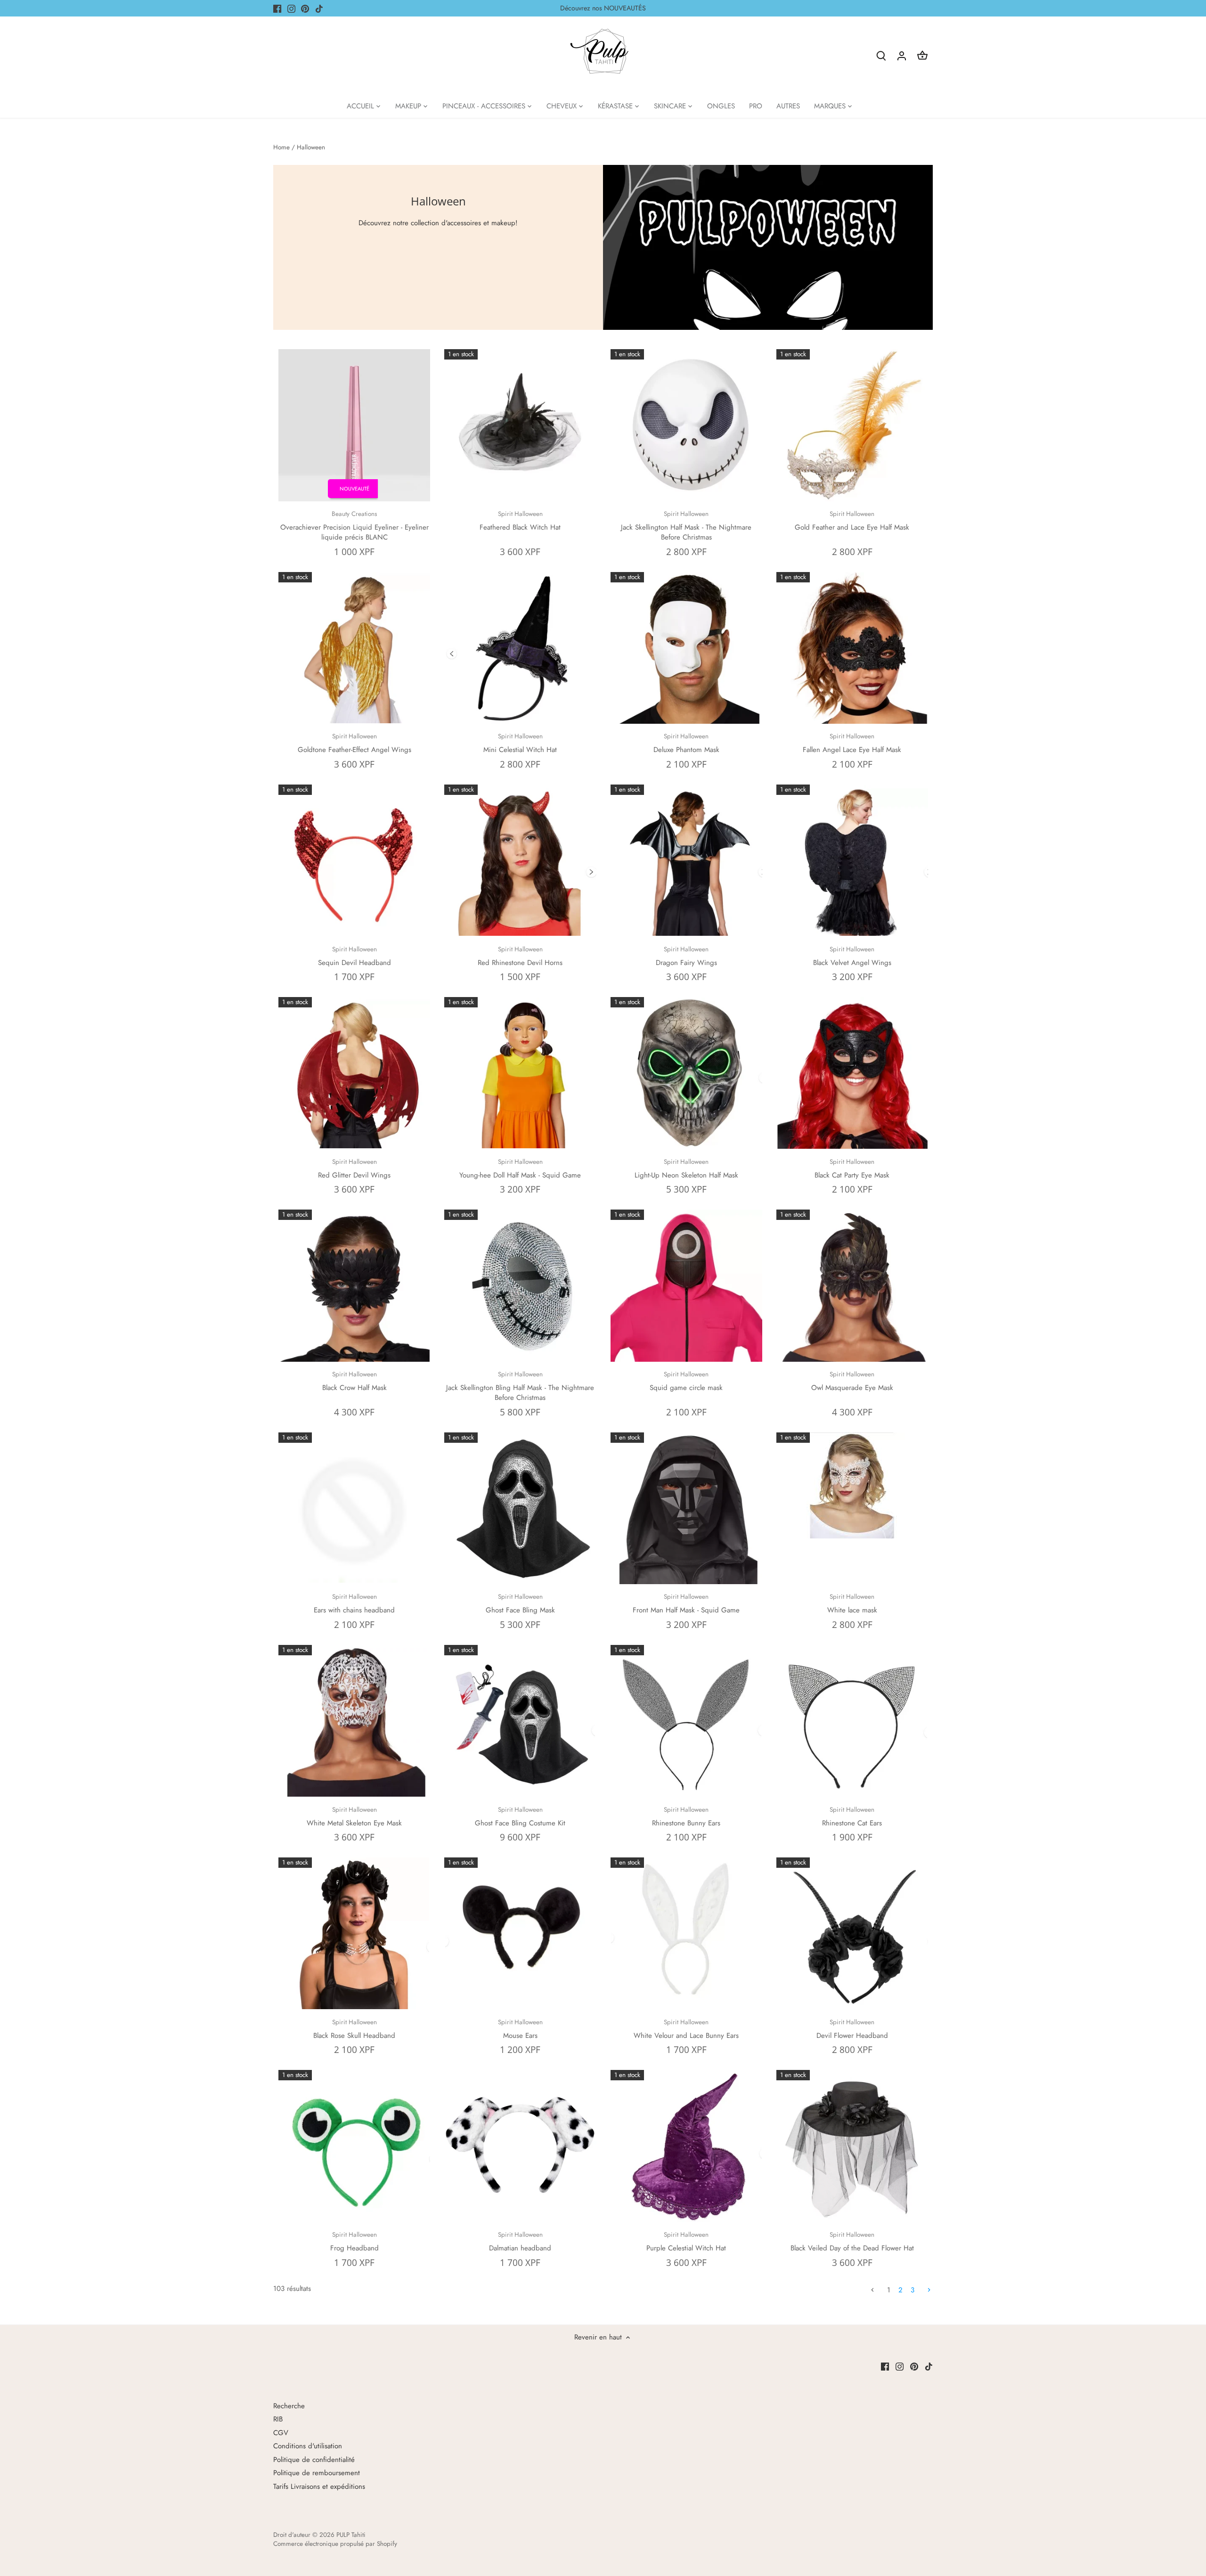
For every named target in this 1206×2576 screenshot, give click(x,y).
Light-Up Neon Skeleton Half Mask (686, 1169)
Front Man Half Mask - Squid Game (686, 1604)
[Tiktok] (319, 8)
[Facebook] (277, 8)
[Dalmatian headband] (520, 2146)
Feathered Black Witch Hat (520, 521)
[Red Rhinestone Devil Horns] (520, 860)
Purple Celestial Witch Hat (686, 2242)
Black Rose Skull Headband (354, 2029)
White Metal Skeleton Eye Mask (354, 1817)
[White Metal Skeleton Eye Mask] (354, 1721)
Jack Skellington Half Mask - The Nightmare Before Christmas (686, 526)
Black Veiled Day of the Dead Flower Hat (852, 2242)
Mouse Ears (520, 2029)
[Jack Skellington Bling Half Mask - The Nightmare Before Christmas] (520, 1285)
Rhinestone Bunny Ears (686, 1817)
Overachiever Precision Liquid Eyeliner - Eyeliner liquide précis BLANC (354, 526)
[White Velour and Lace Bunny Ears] (686, 1933)
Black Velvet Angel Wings (852, 956)
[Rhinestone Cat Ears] (852, 1721)
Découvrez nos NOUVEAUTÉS (603, 8)
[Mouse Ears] (520, 1933)
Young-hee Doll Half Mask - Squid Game (520, 1169)
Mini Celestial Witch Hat (520, 743)
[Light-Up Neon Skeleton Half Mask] (686, 1073)
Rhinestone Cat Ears (852, 1817)
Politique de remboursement (317, 2473)
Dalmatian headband (520, 2242)
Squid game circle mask (686, 1381)
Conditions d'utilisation (308, 2446)
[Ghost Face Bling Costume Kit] (520, 1721)
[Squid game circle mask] (686, 1285)
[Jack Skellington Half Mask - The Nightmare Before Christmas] (686, 425)
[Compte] (902, 55)
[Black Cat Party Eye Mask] (852, 1073)
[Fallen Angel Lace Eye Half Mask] (852, 648)
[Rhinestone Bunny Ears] (686, 1721)
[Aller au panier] (922, 55)
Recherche (289, 2406)
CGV (281, 2433)
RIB (278, 2419)
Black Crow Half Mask (354, 1381)
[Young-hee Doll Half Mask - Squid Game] (520, 1073)
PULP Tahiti (351, 2535)
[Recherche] (881, 55)
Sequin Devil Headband (354, 956)
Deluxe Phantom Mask (686, 743)
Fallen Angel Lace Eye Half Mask (852, 743)
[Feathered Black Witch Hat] (520, 425)
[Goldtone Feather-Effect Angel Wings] (354, 648)
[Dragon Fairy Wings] (686, 860)
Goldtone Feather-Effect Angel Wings (354, 743)
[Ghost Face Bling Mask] (520, 1508)
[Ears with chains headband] (354, 1508)
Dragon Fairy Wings (686, 956)
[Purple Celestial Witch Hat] (686, 2146)
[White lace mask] (852, 1485)
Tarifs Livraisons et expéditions (319, 2486)
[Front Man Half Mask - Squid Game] (686, 1508)
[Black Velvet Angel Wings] (852, 860)
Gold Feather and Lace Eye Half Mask (852, 521)
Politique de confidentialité (314, 2460)
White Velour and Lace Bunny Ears (686, 2029)
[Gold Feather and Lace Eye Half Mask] (852, 425)
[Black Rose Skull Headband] (354, 1933)
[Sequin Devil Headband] (354, 860)
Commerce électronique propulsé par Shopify (335, 2544)
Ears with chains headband (354, 1604)
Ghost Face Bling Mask (520, 1604)
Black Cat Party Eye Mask (852, 1169)
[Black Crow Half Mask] (354, 1285)
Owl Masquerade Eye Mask (852, 1381)
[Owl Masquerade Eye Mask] (852, 1285)
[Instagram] (291, 8)
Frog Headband (354, 2242)
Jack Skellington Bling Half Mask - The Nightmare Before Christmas (520, 1386)
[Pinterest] (305, 8)
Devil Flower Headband (852, 2029)
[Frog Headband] (354, 2146)
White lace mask (852, 1604)
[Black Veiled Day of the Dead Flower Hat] (852, 2146)
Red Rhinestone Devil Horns (520, 956)
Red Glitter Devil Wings (354, 1169)
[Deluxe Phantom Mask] (686, 648)
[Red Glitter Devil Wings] (354, 1073)
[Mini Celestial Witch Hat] (520, 648)
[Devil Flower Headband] (852, 1933)
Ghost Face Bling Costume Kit (520, 1817)
